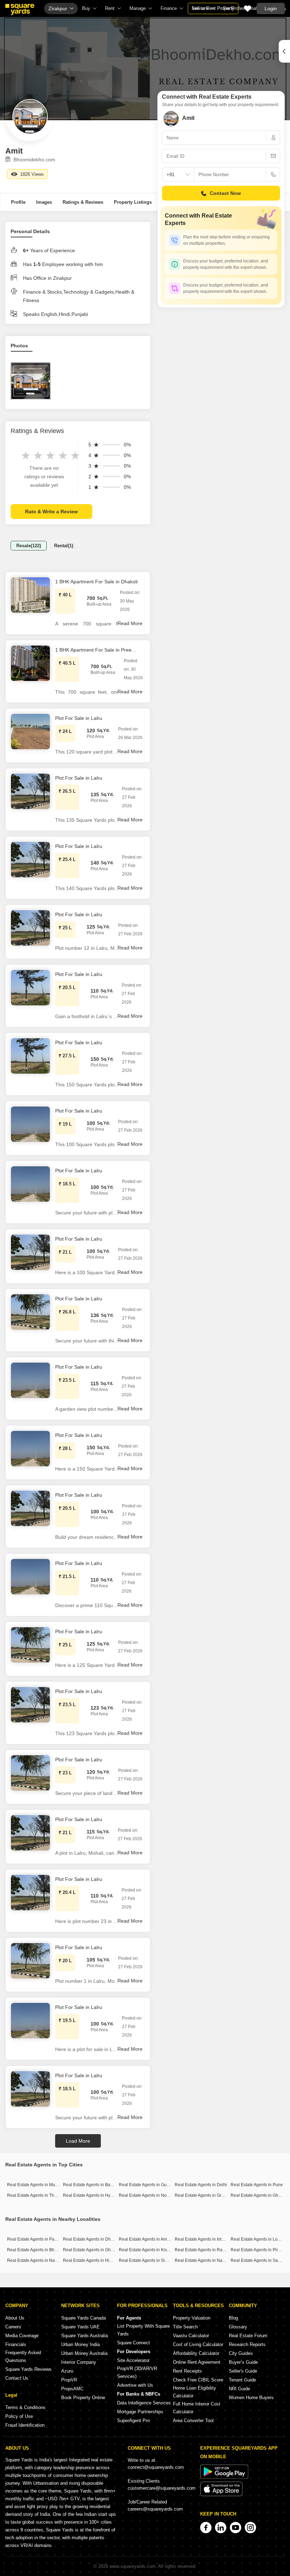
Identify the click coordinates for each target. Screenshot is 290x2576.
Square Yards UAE (80, 2327)
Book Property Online (83, 2398)
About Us (15, 2318)
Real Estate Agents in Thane (34, 2195)
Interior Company (79, 2362)
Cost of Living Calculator (198, 2344)
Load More (78, 2141)
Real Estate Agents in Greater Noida (209, 2195)
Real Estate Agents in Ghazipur (93, 2250)
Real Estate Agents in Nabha (35, 2260)
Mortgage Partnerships (140, 2412)
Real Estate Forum (248, 2336)
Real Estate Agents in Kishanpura (151, 2250)
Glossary (238, 2327)
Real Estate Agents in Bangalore (94, 2185)
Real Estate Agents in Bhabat (35, 2250)
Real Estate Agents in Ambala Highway (156, 2239)
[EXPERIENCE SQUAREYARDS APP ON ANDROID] (224, 2477)
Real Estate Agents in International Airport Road (220, 2239)
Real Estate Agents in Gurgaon (148, 2185)
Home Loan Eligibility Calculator (195, 2392)
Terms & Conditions (25, 2407)
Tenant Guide (242, 2380)
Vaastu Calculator (191, 2336)
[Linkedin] (221, 2528)
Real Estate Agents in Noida (146, 2195)
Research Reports (247, 2344)
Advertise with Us (135, 2385)
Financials (16, 2344)
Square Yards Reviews (28, 2369)
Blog (233, 2318)
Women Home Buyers (251, 2398)
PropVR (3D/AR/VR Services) (137, 2372)
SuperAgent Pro (133, 2421)
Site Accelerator (133, 2360)
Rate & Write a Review (51, 512)
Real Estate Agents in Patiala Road (41, 2239)
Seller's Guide (243, 2371)
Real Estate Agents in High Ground (96, 2260)
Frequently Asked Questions (23, 2356)
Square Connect (134, 2343)
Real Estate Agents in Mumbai (36, 2185)
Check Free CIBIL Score (198, 2380)
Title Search (185, 2327)
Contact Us (17, 2378)
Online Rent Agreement (197, 2362)
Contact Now (225, 193)
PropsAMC (72, 2389)
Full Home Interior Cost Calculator (197, 2408)
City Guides (241, 2353)
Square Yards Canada (83, 2318)
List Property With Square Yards (143, 2330)
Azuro (67, 2371)
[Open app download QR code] (284, 51)
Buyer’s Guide (243, 2362)
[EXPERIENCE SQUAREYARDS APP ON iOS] (221, 2495)
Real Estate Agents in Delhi (201, 2185)
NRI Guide (239, 2389)
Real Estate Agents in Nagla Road (207, 2260)
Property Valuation (192, 2318)
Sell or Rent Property (213, 8)
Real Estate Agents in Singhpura (150, 2260)
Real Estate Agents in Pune (257, 2185)
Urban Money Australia (84, 2353)
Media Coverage (22, 2336)
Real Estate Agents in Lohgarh (260, 2239)
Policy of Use (19, 2416)
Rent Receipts (187, 2371)
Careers (13, 2327)
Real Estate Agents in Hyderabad (95, 2195)
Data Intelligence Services (144, 2403)
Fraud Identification (25, 2425)
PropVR (69, 2380)
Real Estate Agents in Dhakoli (91, 2239)
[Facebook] (206, 2528)
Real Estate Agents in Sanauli (259, 2260)
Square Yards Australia (85, 2336)
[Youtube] (236, 2528)
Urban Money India (80, 2344)
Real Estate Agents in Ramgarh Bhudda (213, 2250)
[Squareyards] (20, 10)
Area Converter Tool (193, 2421)
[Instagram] (250, 2528)
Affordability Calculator (196, 2353)
